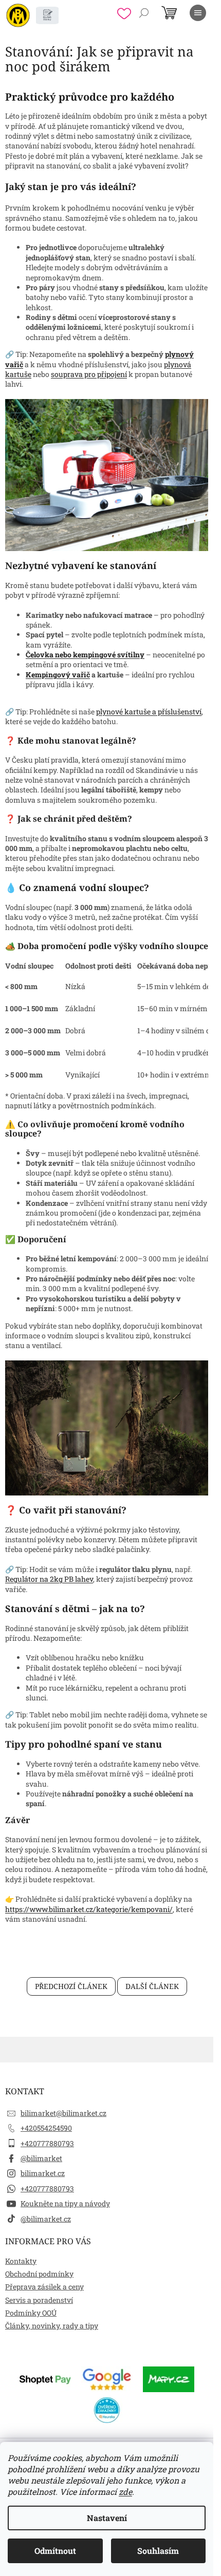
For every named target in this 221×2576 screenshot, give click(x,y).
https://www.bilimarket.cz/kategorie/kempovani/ (89, 1909)
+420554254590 (46, 2128)
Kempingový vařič (58, 675)
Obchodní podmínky (39, 2274)
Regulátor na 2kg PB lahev (49, 1579)
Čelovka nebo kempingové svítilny (85, 655)
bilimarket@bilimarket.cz (63, 2113)
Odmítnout (55, 2551)
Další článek (152, 1986)
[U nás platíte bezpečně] (45, 2378)
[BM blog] (47, 15)
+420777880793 (47, 2143)
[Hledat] (144, 13)
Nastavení (107, 2518)
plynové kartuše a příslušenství (149, 712)
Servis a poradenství (39, 2300)
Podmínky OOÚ (31, 2313)
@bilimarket (41, 2158)
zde (125, 2492)
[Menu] (198, 13)
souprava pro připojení (89, 374)
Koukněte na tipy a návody (65, 2203)
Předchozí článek (71, 1986)
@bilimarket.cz (46, 2219)
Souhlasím (158, 2551)
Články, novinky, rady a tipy (52, 2326)
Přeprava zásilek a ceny (44, 2287)
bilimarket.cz (43, 2173)
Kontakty (21, 2261)
